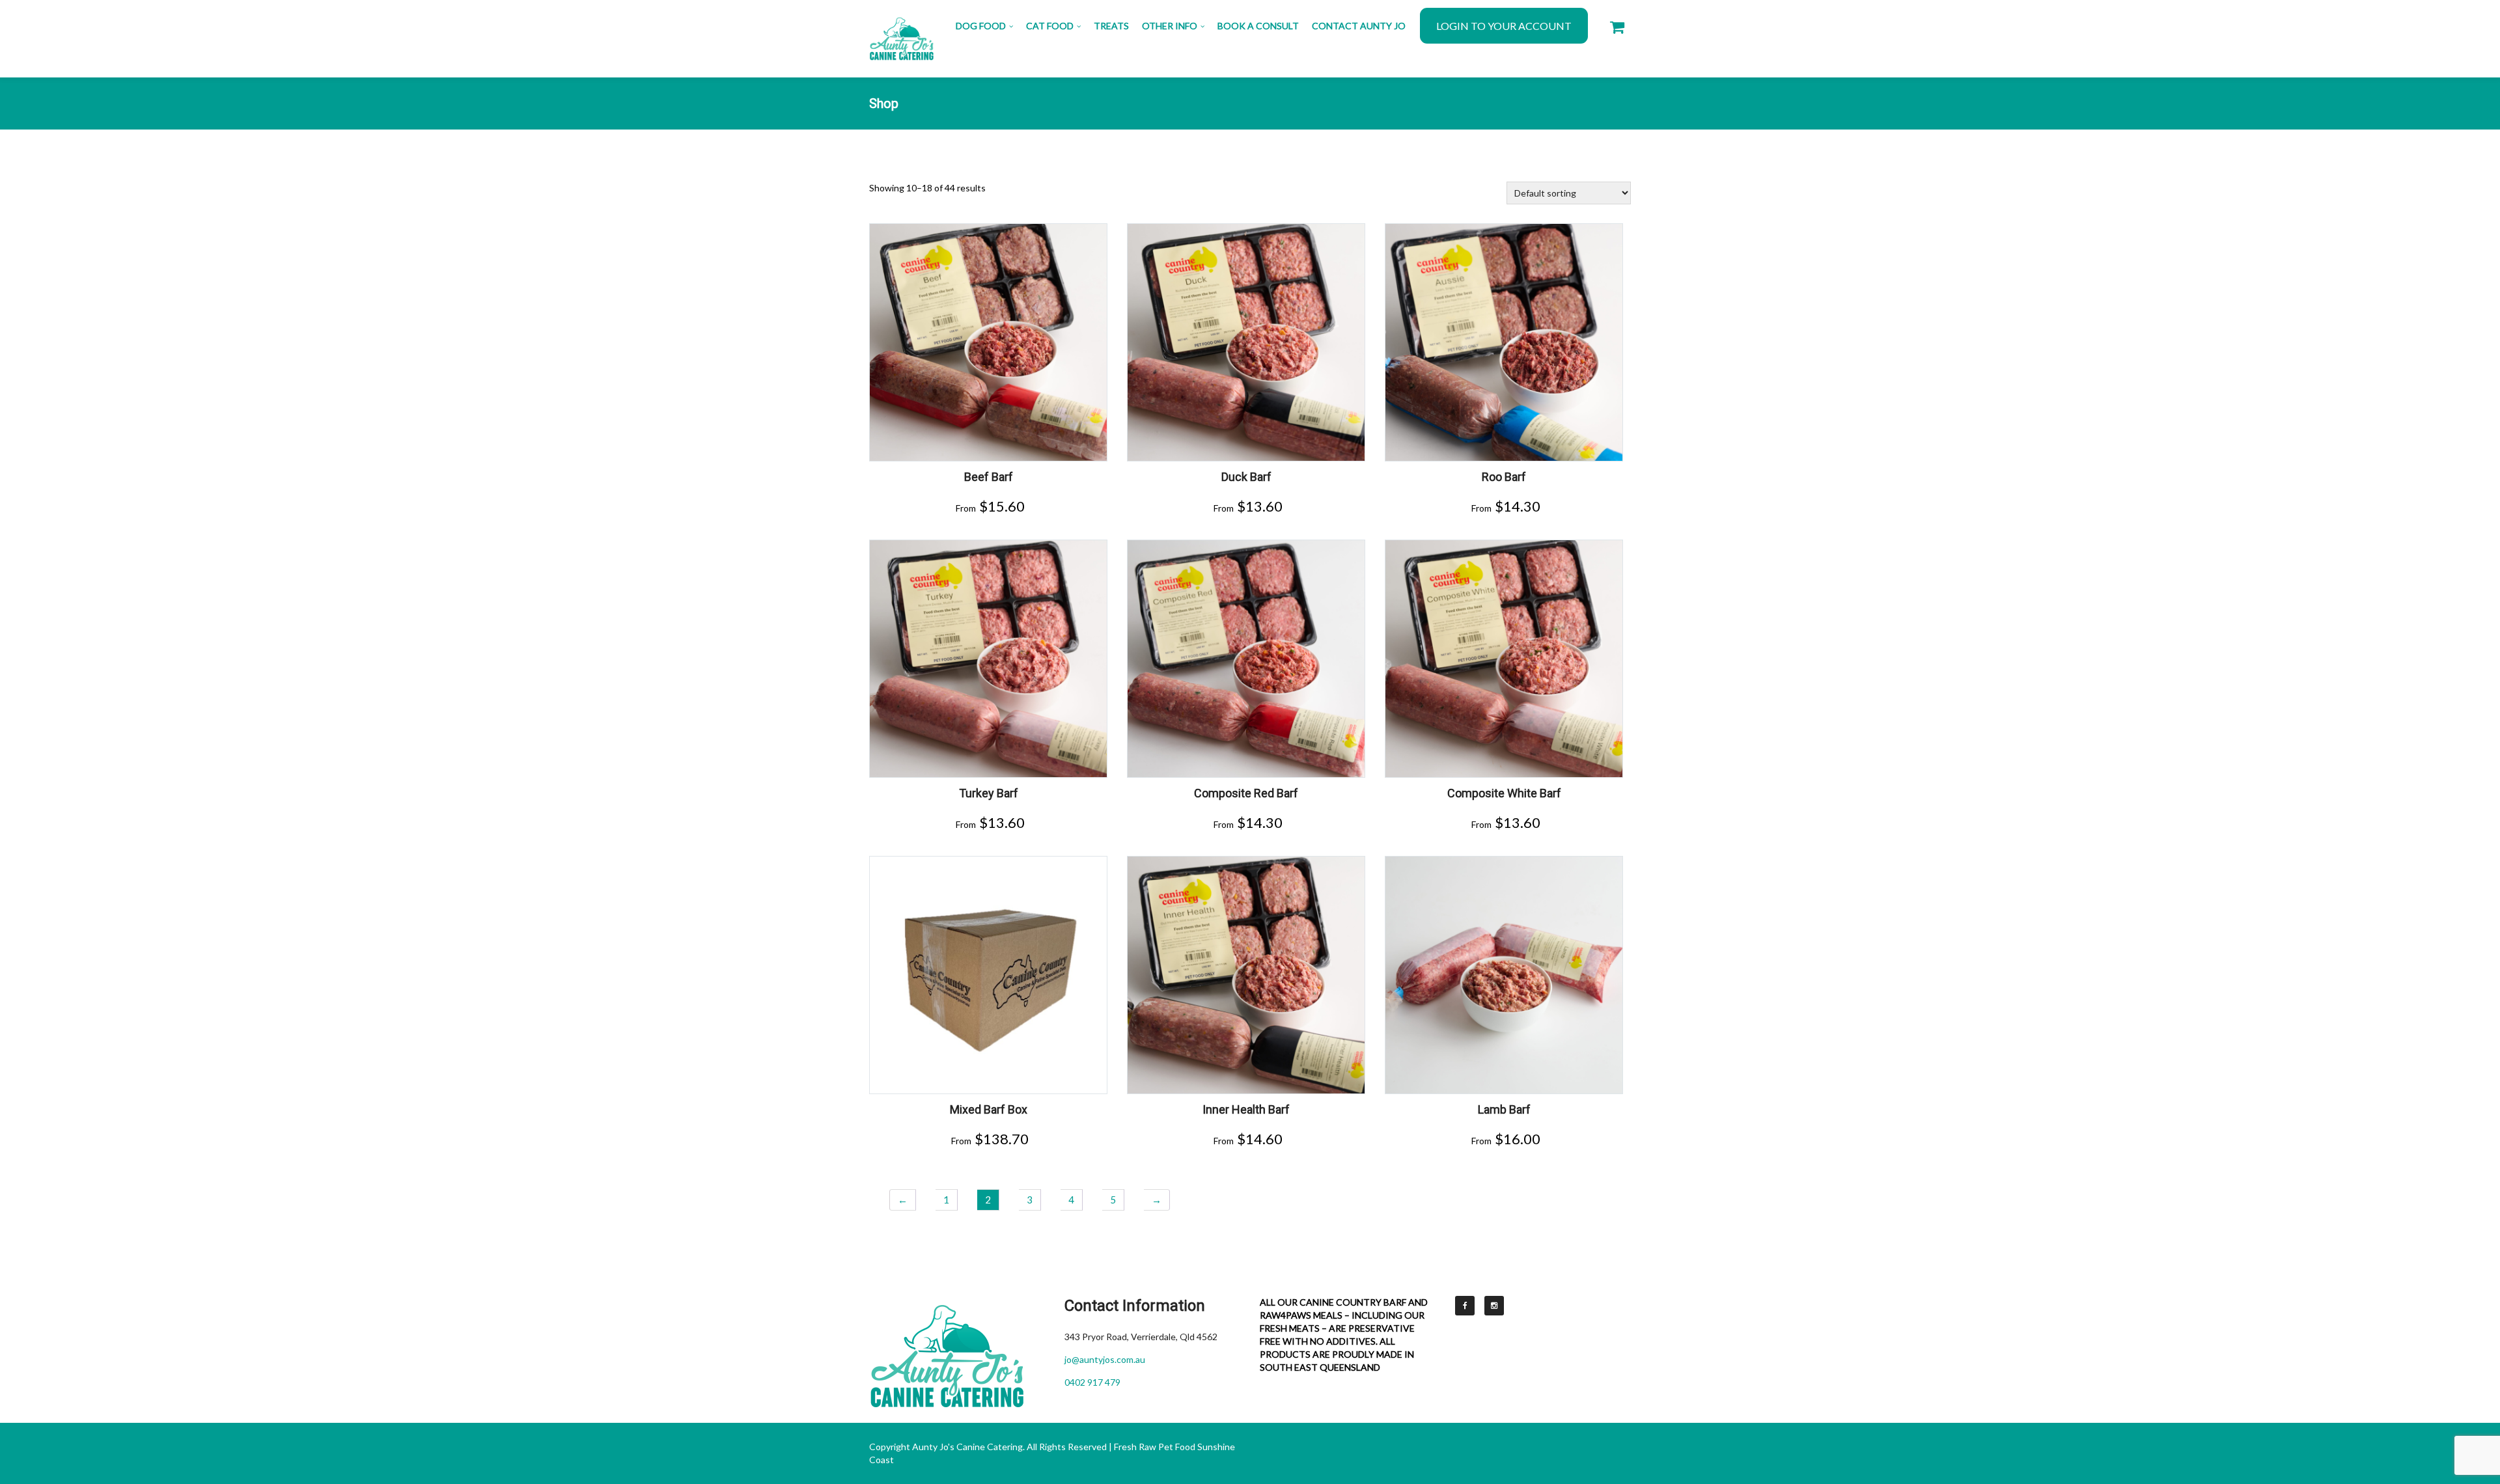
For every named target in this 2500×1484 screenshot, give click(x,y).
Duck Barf (1246, 477)
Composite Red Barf (1246, 793)
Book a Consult (1258, 26)
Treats (1111, 26)
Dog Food (981, 26)
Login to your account (1504, 26)
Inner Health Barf (1246, 1109)
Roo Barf (1504, 477)
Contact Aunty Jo (1359, 26)
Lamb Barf (1504, 1109)
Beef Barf (989, 477)
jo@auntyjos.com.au (1105, 1359)
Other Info (1170, 26)
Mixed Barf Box (989, 1109)
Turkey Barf (989, 793)
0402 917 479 (1092, 1382)
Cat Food (1050, 26)
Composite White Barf (1504, 793)
